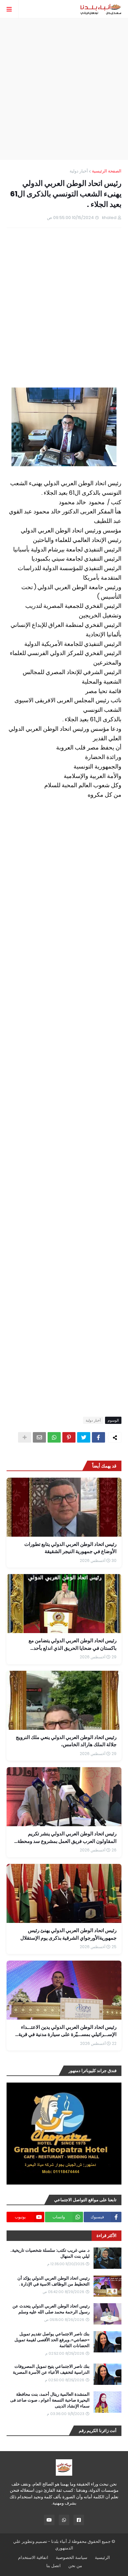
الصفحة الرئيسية (107, 171)
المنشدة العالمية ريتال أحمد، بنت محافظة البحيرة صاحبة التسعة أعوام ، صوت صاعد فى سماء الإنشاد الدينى (50, 2400)
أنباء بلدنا (59, 2541)
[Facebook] (98, 1437)
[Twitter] (84, 1437)
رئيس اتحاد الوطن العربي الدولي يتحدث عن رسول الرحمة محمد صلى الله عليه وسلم (51, 2309)
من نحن (75, 2566)
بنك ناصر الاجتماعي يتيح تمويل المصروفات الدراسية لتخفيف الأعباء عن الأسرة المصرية (51, 2369)
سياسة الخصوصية (72, 2557)
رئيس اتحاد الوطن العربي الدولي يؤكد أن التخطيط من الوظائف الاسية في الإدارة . (53, 2281)
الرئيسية (102, 2557)
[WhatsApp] (54, 1437)
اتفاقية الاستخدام (33, 2557)
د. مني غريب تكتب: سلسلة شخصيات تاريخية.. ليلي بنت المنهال (50, 2253)
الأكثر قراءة (107, 2236)
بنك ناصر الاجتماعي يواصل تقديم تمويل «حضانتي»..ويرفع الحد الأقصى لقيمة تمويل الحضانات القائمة (52, 2340)
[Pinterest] (69, 1437)
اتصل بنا (53, 2566)
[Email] (39, 1437)
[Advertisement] (64, 89)
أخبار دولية (79, 171)
